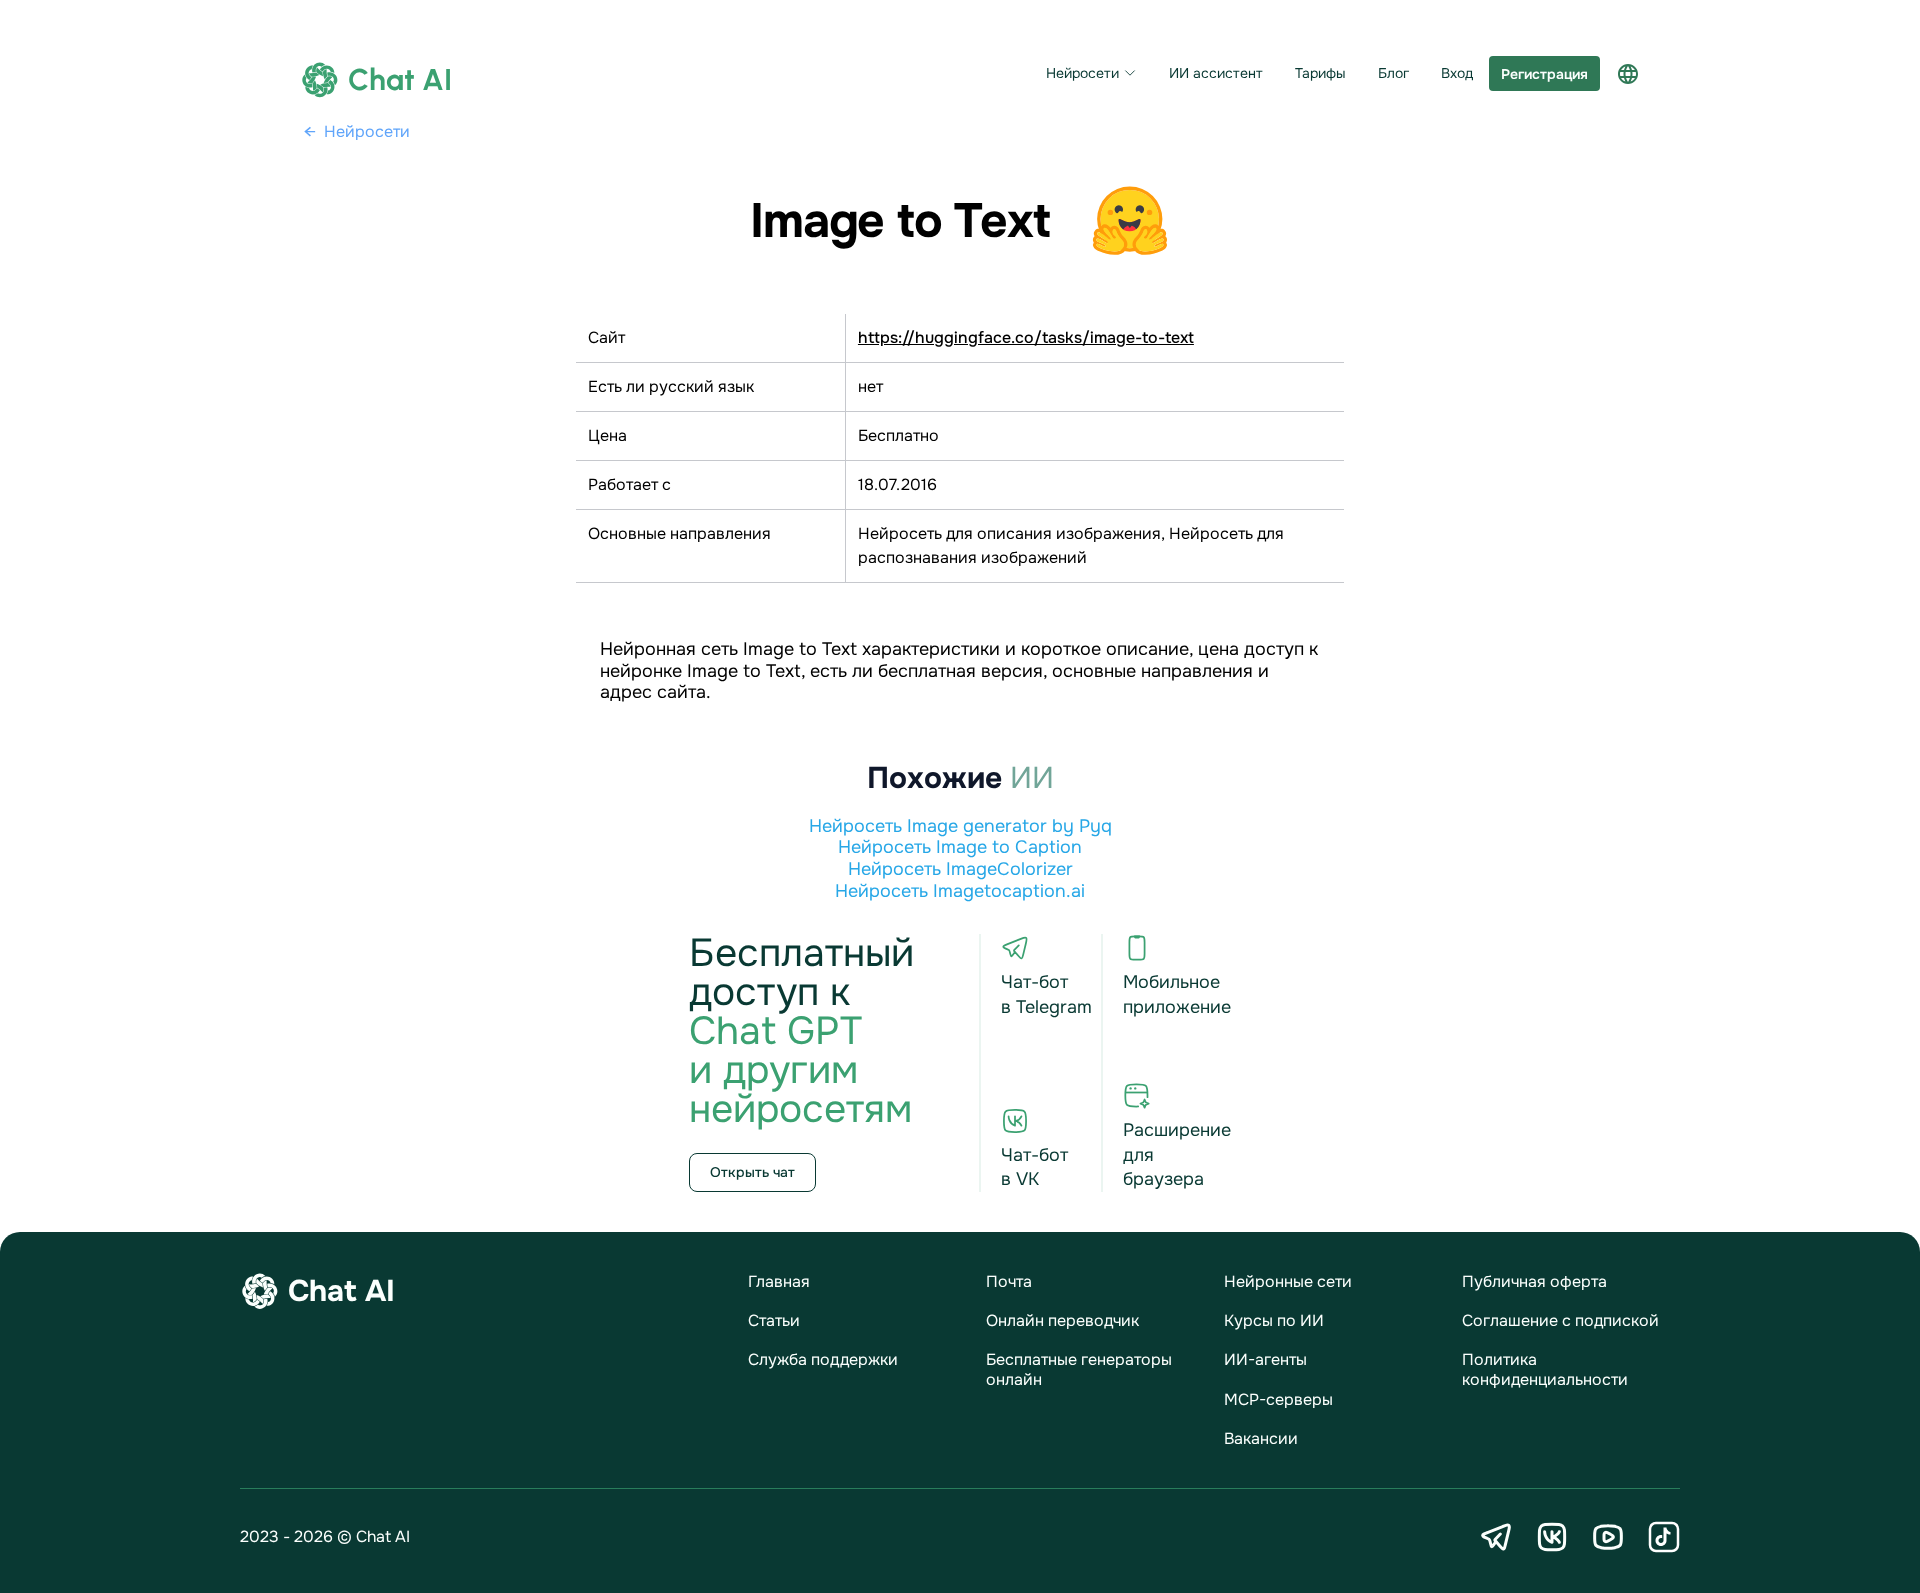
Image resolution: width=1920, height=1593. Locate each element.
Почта (1009, 1281)
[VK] (1552, 1537)
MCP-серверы (1278, 1399)
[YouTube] (1608, 1537)
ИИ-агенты (1265, 1359)
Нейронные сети (1288, 1281)
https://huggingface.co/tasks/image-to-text (1026, 337)
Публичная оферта (1534, 1281)
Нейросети (1082, 73)
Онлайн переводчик (1062, 1320)
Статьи (774, 1320)
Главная (779, 1281)
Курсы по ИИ (1274, 1320)
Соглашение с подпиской (1560, 1320)
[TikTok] (1664, 1537)
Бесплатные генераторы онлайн (1079, 1369)
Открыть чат (752, 1172)
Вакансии (1261, 1438)
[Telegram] (1496, 1537)
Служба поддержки (823, 1359)
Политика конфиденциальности (1545, 1369)
